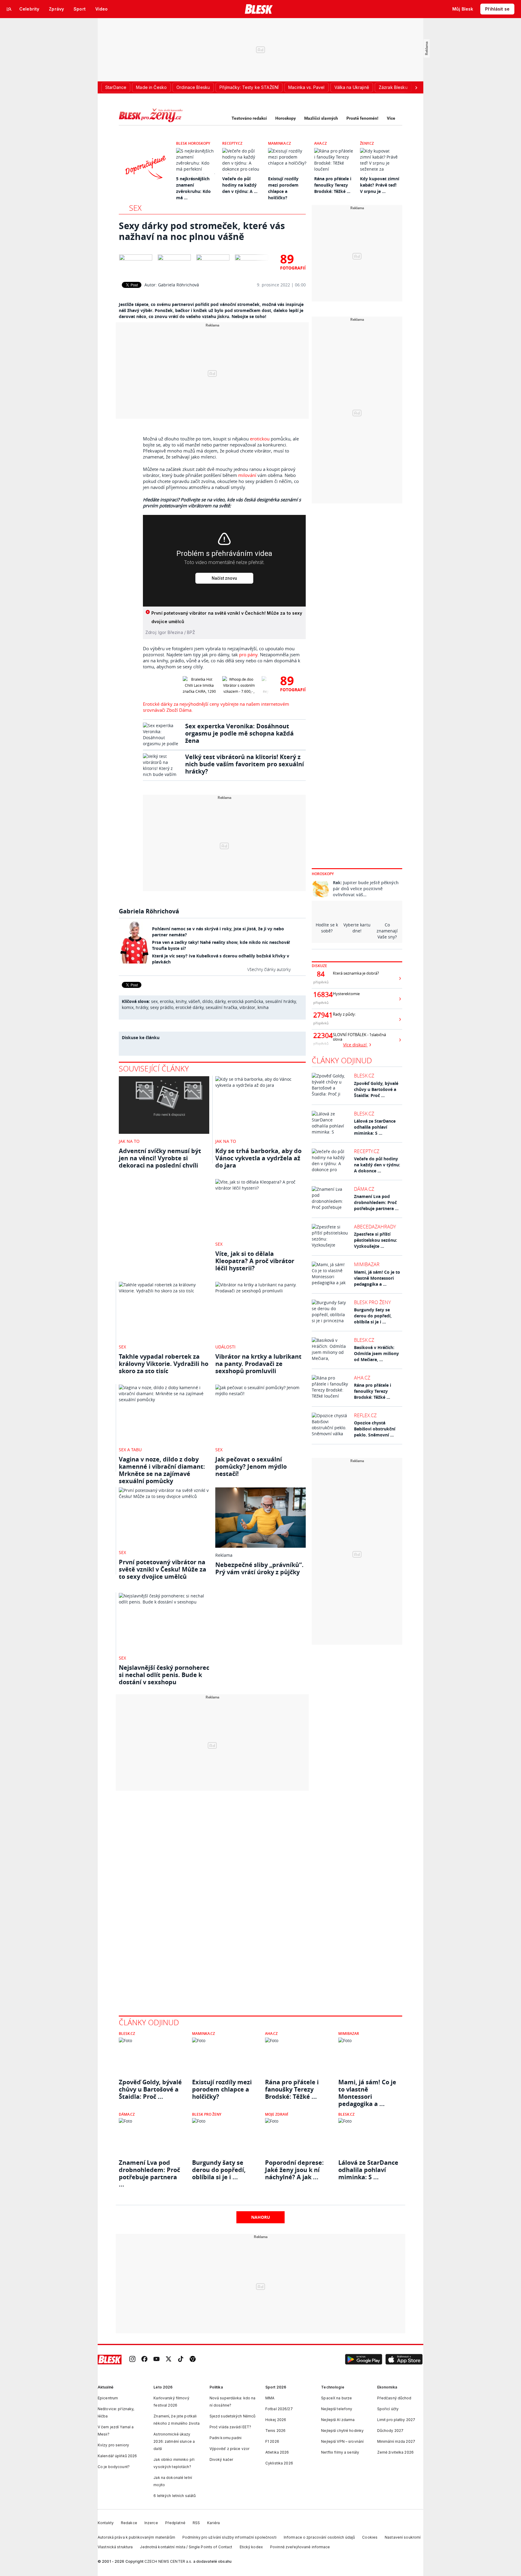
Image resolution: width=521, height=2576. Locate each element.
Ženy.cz (367, 143)
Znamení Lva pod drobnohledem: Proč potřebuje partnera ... (376, 1202)
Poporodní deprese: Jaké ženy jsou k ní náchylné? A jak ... (294, 2170)
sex (154, 1001)
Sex (135, 208)
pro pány (248, 654)
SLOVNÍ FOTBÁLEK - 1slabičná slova (359, 1037)
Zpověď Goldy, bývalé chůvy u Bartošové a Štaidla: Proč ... (376, 1089)
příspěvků (321, 982)
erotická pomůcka (245, 1001)
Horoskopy (286, 118)
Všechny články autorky (269, 969)
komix (128, 1007)
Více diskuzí (355, 1045)
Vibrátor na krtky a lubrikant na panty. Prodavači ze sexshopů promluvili (258, 1364)
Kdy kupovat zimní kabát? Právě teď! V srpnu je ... (380, 185)
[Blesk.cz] (259, 9)
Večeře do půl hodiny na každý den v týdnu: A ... (240, 185)
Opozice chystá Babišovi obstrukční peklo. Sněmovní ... (375, 1429)
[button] (364, 2360)
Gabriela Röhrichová (178, 285)
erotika (167, 1001)
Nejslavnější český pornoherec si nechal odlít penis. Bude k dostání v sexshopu (164, 1675)
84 (321, 974)
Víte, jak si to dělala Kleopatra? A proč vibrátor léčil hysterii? (255, 1261)
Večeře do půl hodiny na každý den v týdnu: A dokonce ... (377, 1165)
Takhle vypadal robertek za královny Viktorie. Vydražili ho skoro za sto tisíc (164, 1364)
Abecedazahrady (375, 1227)
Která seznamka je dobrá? (356, 973)
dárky (220, 1001)
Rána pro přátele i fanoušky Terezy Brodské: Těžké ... (333, 185)
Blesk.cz (364, 1076)
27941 (321, 1015)
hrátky (142, 1007)
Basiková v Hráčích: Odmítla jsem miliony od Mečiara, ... (376, 1353)
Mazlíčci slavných (321, 118)
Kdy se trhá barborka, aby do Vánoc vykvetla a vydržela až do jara (258, 1158)
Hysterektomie (346, 994)
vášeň (194, 1001)
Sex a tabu (130, 1450)
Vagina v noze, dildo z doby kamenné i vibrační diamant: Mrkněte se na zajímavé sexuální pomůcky (162, 1470)
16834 (321, 995)
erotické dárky (189, 1007)
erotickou (260, 439)
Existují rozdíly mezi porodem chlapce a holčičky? (222, 2089)
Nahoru (261, 2217)
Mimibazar (367, 1264)
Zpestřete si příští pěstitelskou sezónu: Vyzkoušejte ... (376, 1240)
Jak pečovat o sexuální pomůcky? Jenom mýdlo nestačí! (251, 1466)
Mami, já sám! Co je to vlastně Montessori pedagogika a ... (377, 1278)
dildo (207, 1001)
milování (247, 475)
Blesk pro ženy (372, 1302)
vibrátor (247, 1007)
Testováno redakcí (249, 118)
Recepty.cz (232, 143)
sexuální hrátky (281, 1001)
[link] (132, 2359)
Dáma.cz (364, 1189)
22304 (321, 1036)
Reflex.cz (365, 1415)
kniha (263, 1007)
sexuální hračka (221, 1007)
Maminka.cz (279, 143)
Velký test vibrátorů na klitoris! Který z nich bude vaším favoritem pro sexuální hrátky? (245, 764)
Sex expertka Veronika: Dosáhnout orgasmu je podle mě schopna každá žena (239, 733)
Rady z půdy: (344, 1014)
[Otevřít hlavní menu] (9, 9)
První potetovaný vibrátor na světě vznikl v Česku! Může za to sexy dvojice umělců (163, 1569)
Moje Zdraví (277, 2114)
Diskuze (319, 966)
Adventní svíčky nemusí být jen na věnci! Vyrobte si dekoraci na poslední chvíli (160, 1158)
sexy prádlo (162, 1007)
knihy (181, 1001)
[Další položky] (416, 87)
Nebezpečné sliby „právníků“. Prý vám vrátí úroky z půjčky (259, 1568)
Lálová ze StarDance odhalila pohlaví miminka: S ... (375, 1127)
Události (225, 1347)
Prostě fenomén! (362, 118)
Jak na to (129, 1141)
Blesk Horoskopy (193, 143)
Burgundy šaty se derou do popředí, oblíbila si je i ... (373, 1316)
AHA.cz (320, 143)
